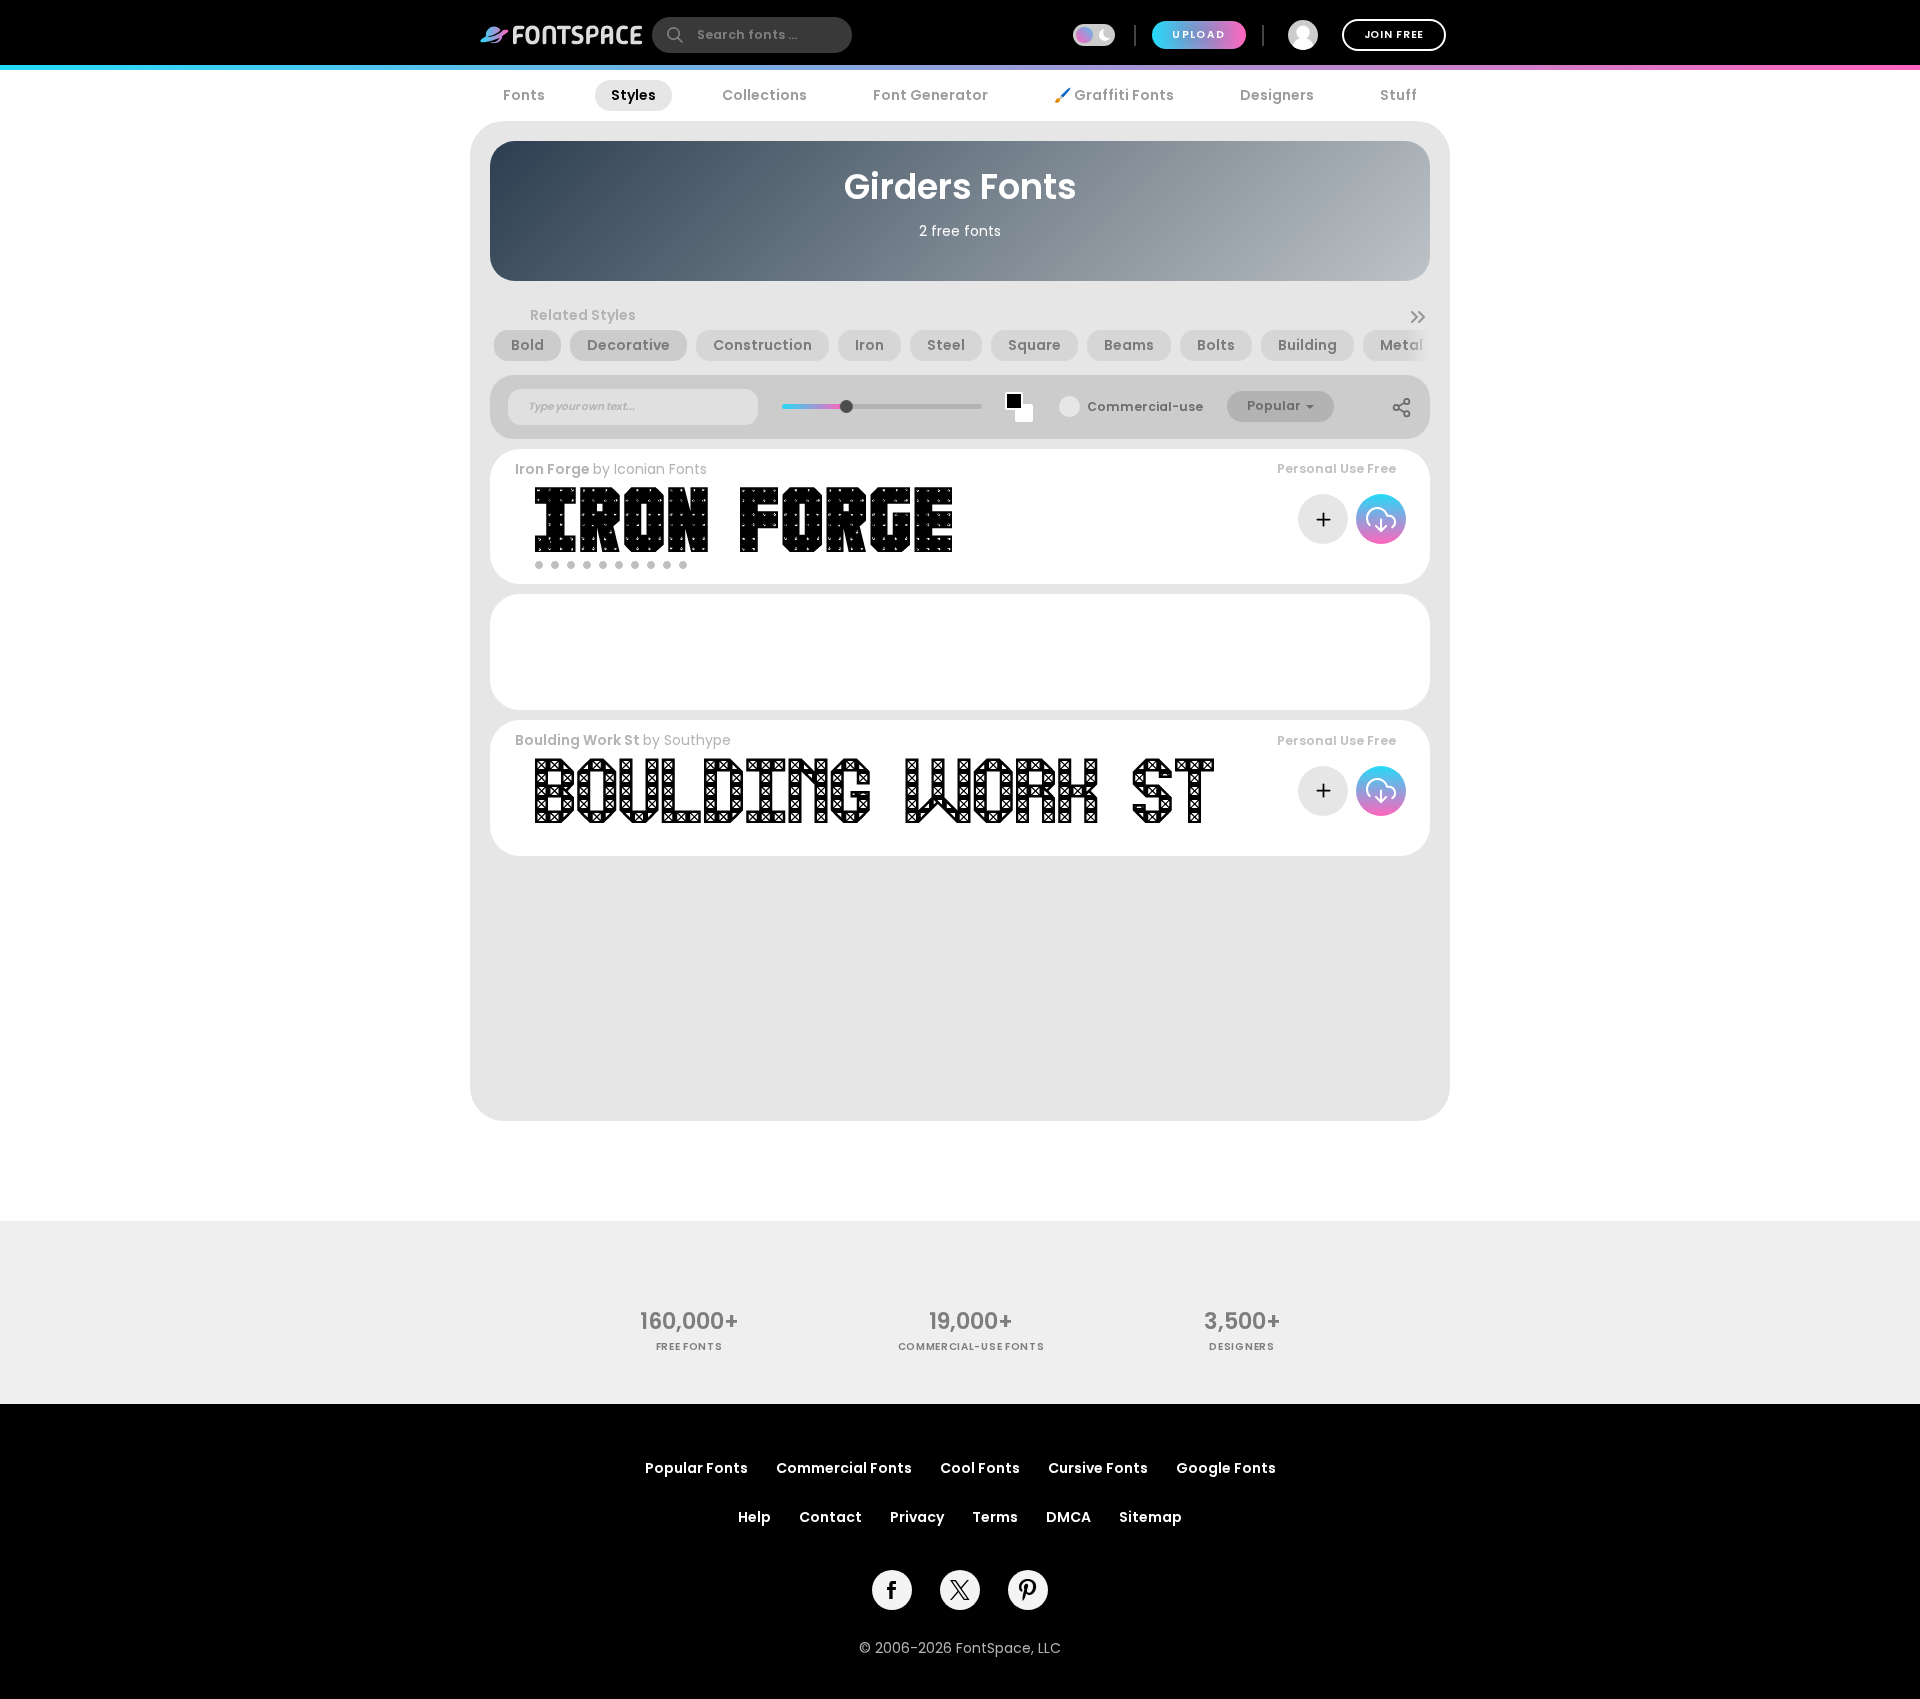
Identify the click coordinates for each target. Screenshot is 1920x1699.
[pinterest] (1028, 1590)
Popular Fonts (696, 1468)
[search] (752, 35)
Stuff (1398, 95)
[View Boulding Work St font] (874, 790)
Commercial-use (1145, 406)
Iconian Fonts (660, 469)
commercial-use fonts (971, 1346)
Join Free (1394, 34)
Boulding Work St (577, 740)
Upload (1198, 34)
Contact (830, 1517)
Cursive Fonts (1098, 1468)
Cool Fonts (980, 1468)
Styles (633, 95)
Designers (1277, 95)
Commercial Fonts (844, 1468)
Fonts (524, 95)
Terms (995, 1517)
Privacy (917, 1517)
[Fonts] (562, 35)
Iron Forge (552, 469)
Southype (697, 740)
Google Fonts (1226, 1468)
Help (754, 1517)
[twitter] (960, 1590)
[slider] (845, 406)
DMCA (1068, 1517)
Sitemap (1150, 1517)
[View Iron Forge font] (743, 519)
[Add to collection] (1323, 519)
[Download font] (1381, 519)
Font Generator (930, 95)
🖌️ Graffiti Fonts (1114, 95)
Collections (764, 95)
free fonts (689, 1346)
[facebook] (892, 1590)
